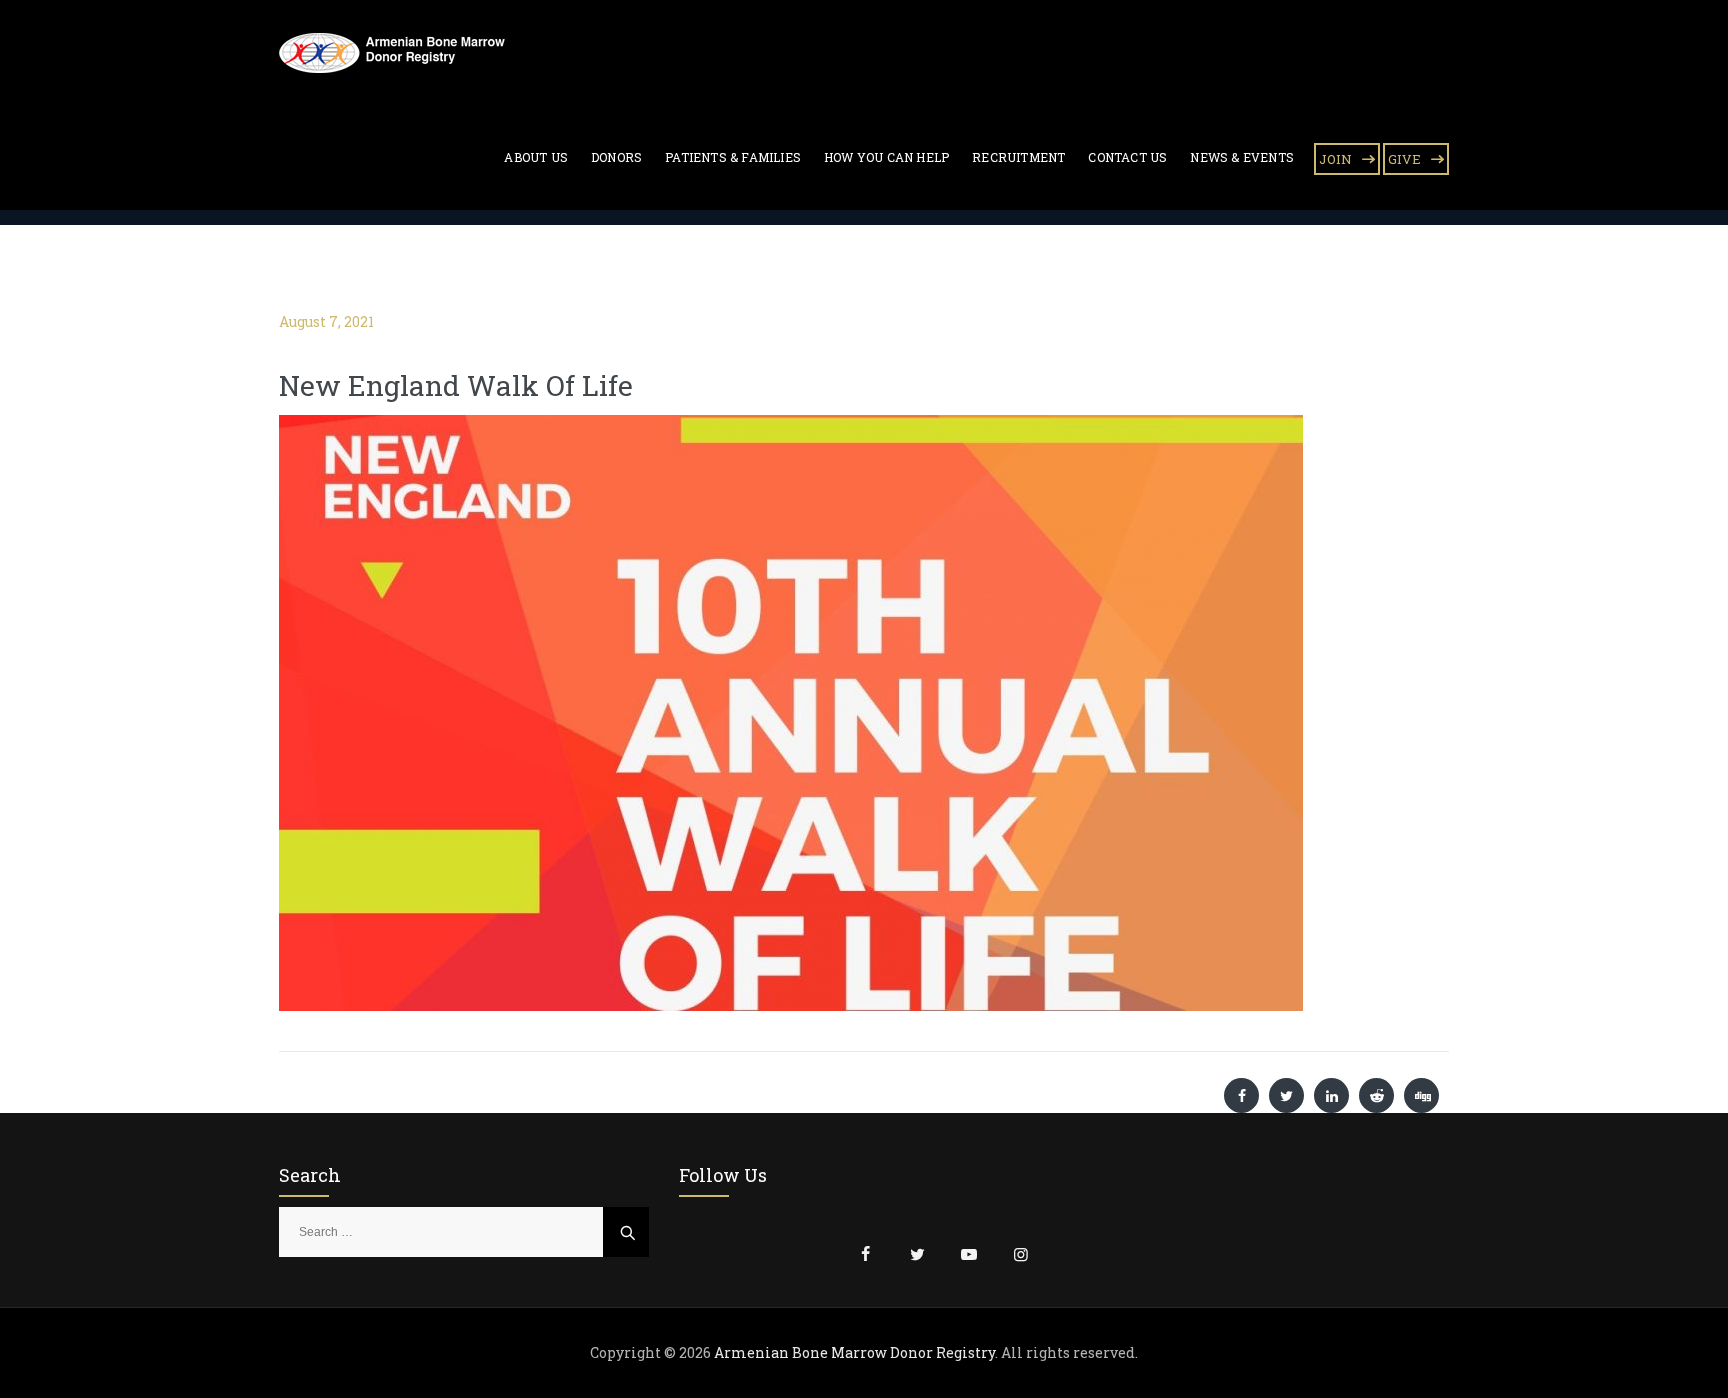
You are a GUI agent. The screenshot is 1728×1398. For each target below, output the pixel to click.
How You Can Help (886, 157)
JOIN (1335, 159)
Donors (616, 157)
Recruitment (1018, 157)
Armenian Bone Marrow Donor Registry (854, 1352)
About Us (536, 157)
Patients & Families (733, 157)
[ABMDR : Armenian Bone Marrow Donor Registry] (392, 52)
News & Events (1242, 157)
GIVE (1404, 159)
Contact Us (1127, 157)
